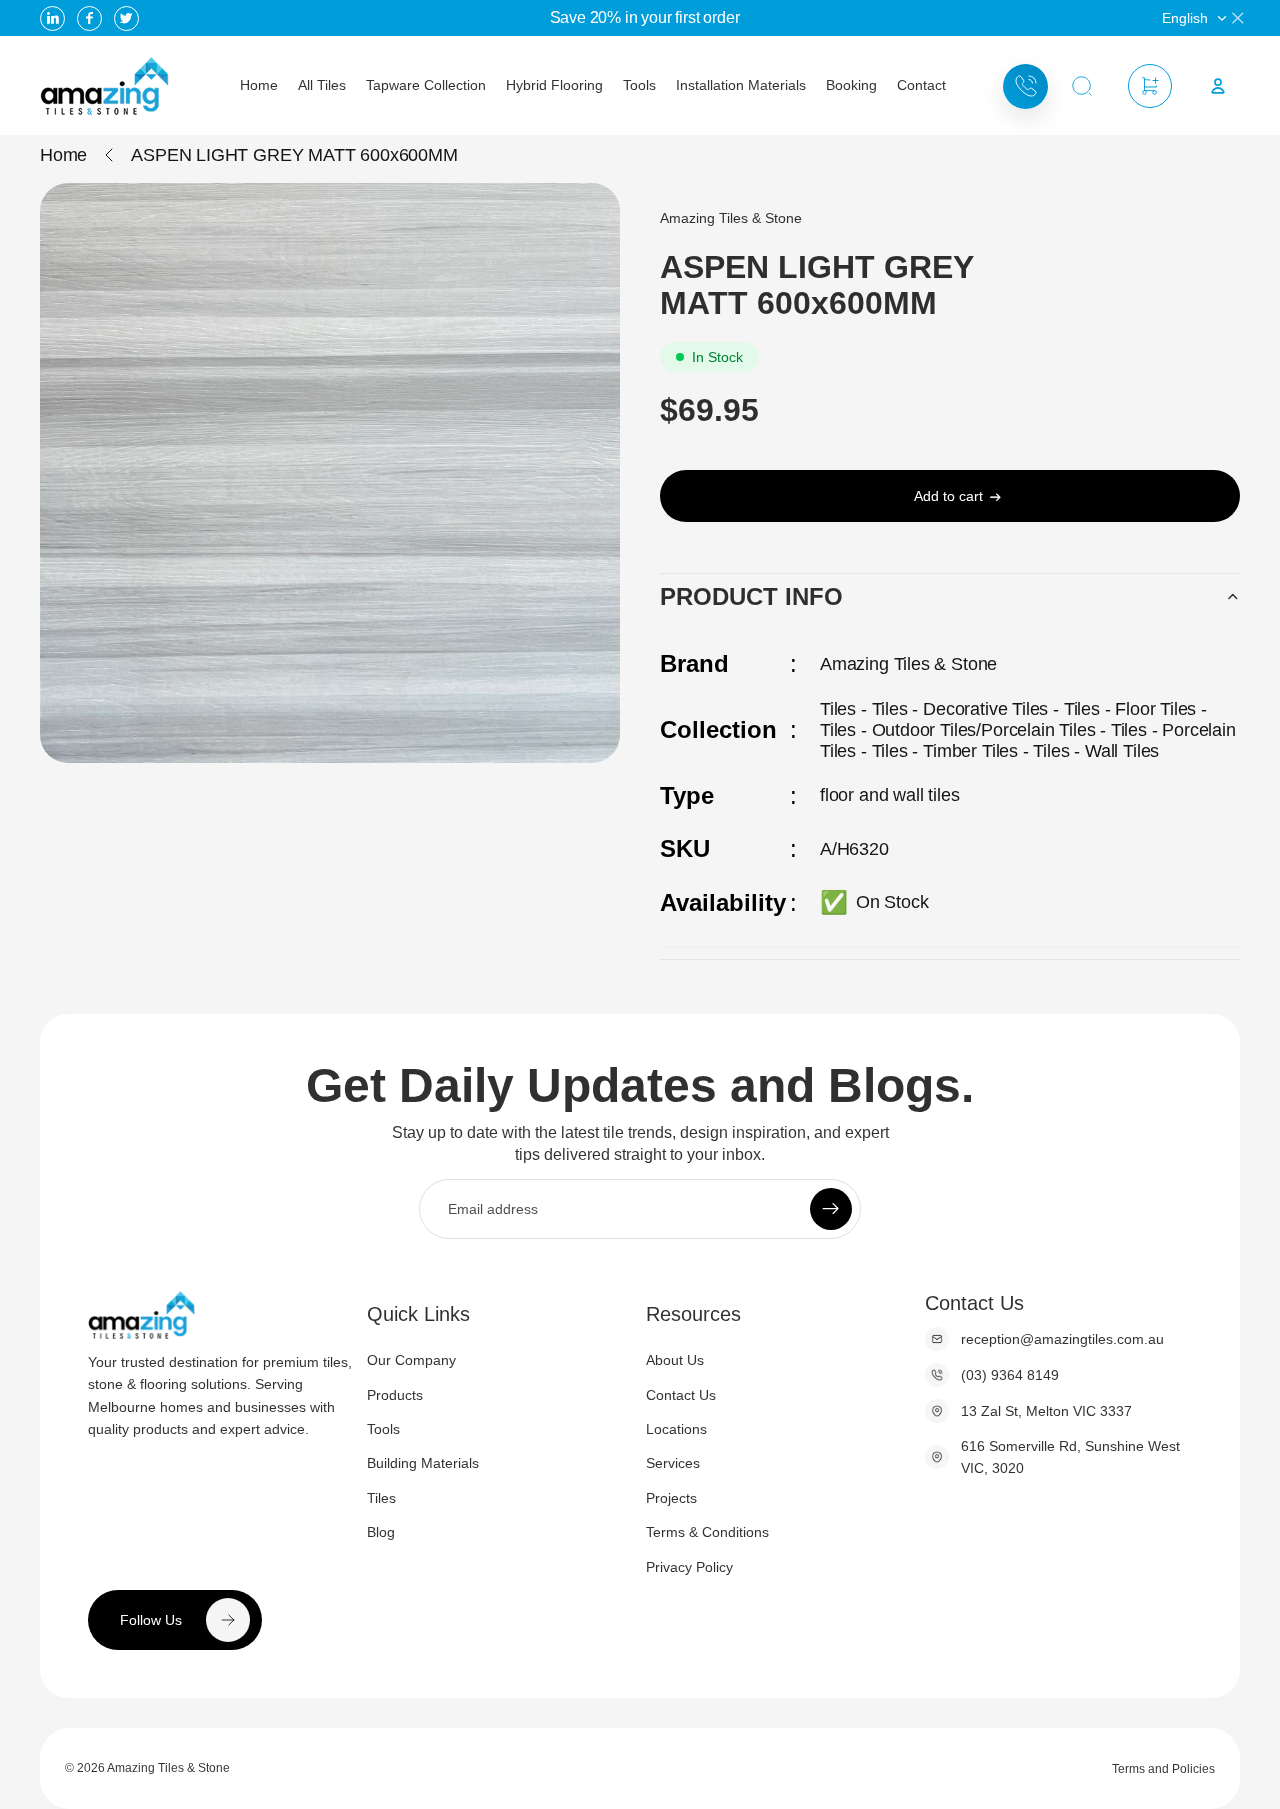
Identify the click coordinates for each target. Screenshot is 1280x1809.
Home (63, 155)
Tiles (381, 1498)
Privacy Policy (689, 1567)
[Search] (1082, 86)
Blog (381, 1532)
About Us (675, 1360)
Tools (383, 1429)
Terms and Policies (1163, 1769)
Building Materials (423, 1463)
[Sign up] (831, 1209)
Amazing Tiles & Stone (168, 1768)
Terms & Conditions (707, 1532)
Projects (671, 1498)
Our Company (411, 1360)
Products (395, 1395)
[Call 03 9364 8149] (1025, 86)
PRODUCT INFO (751, 596)
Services (673, 1463)
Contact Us (681, 1395)
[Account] (1218, 86)
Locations (676, 1429)
